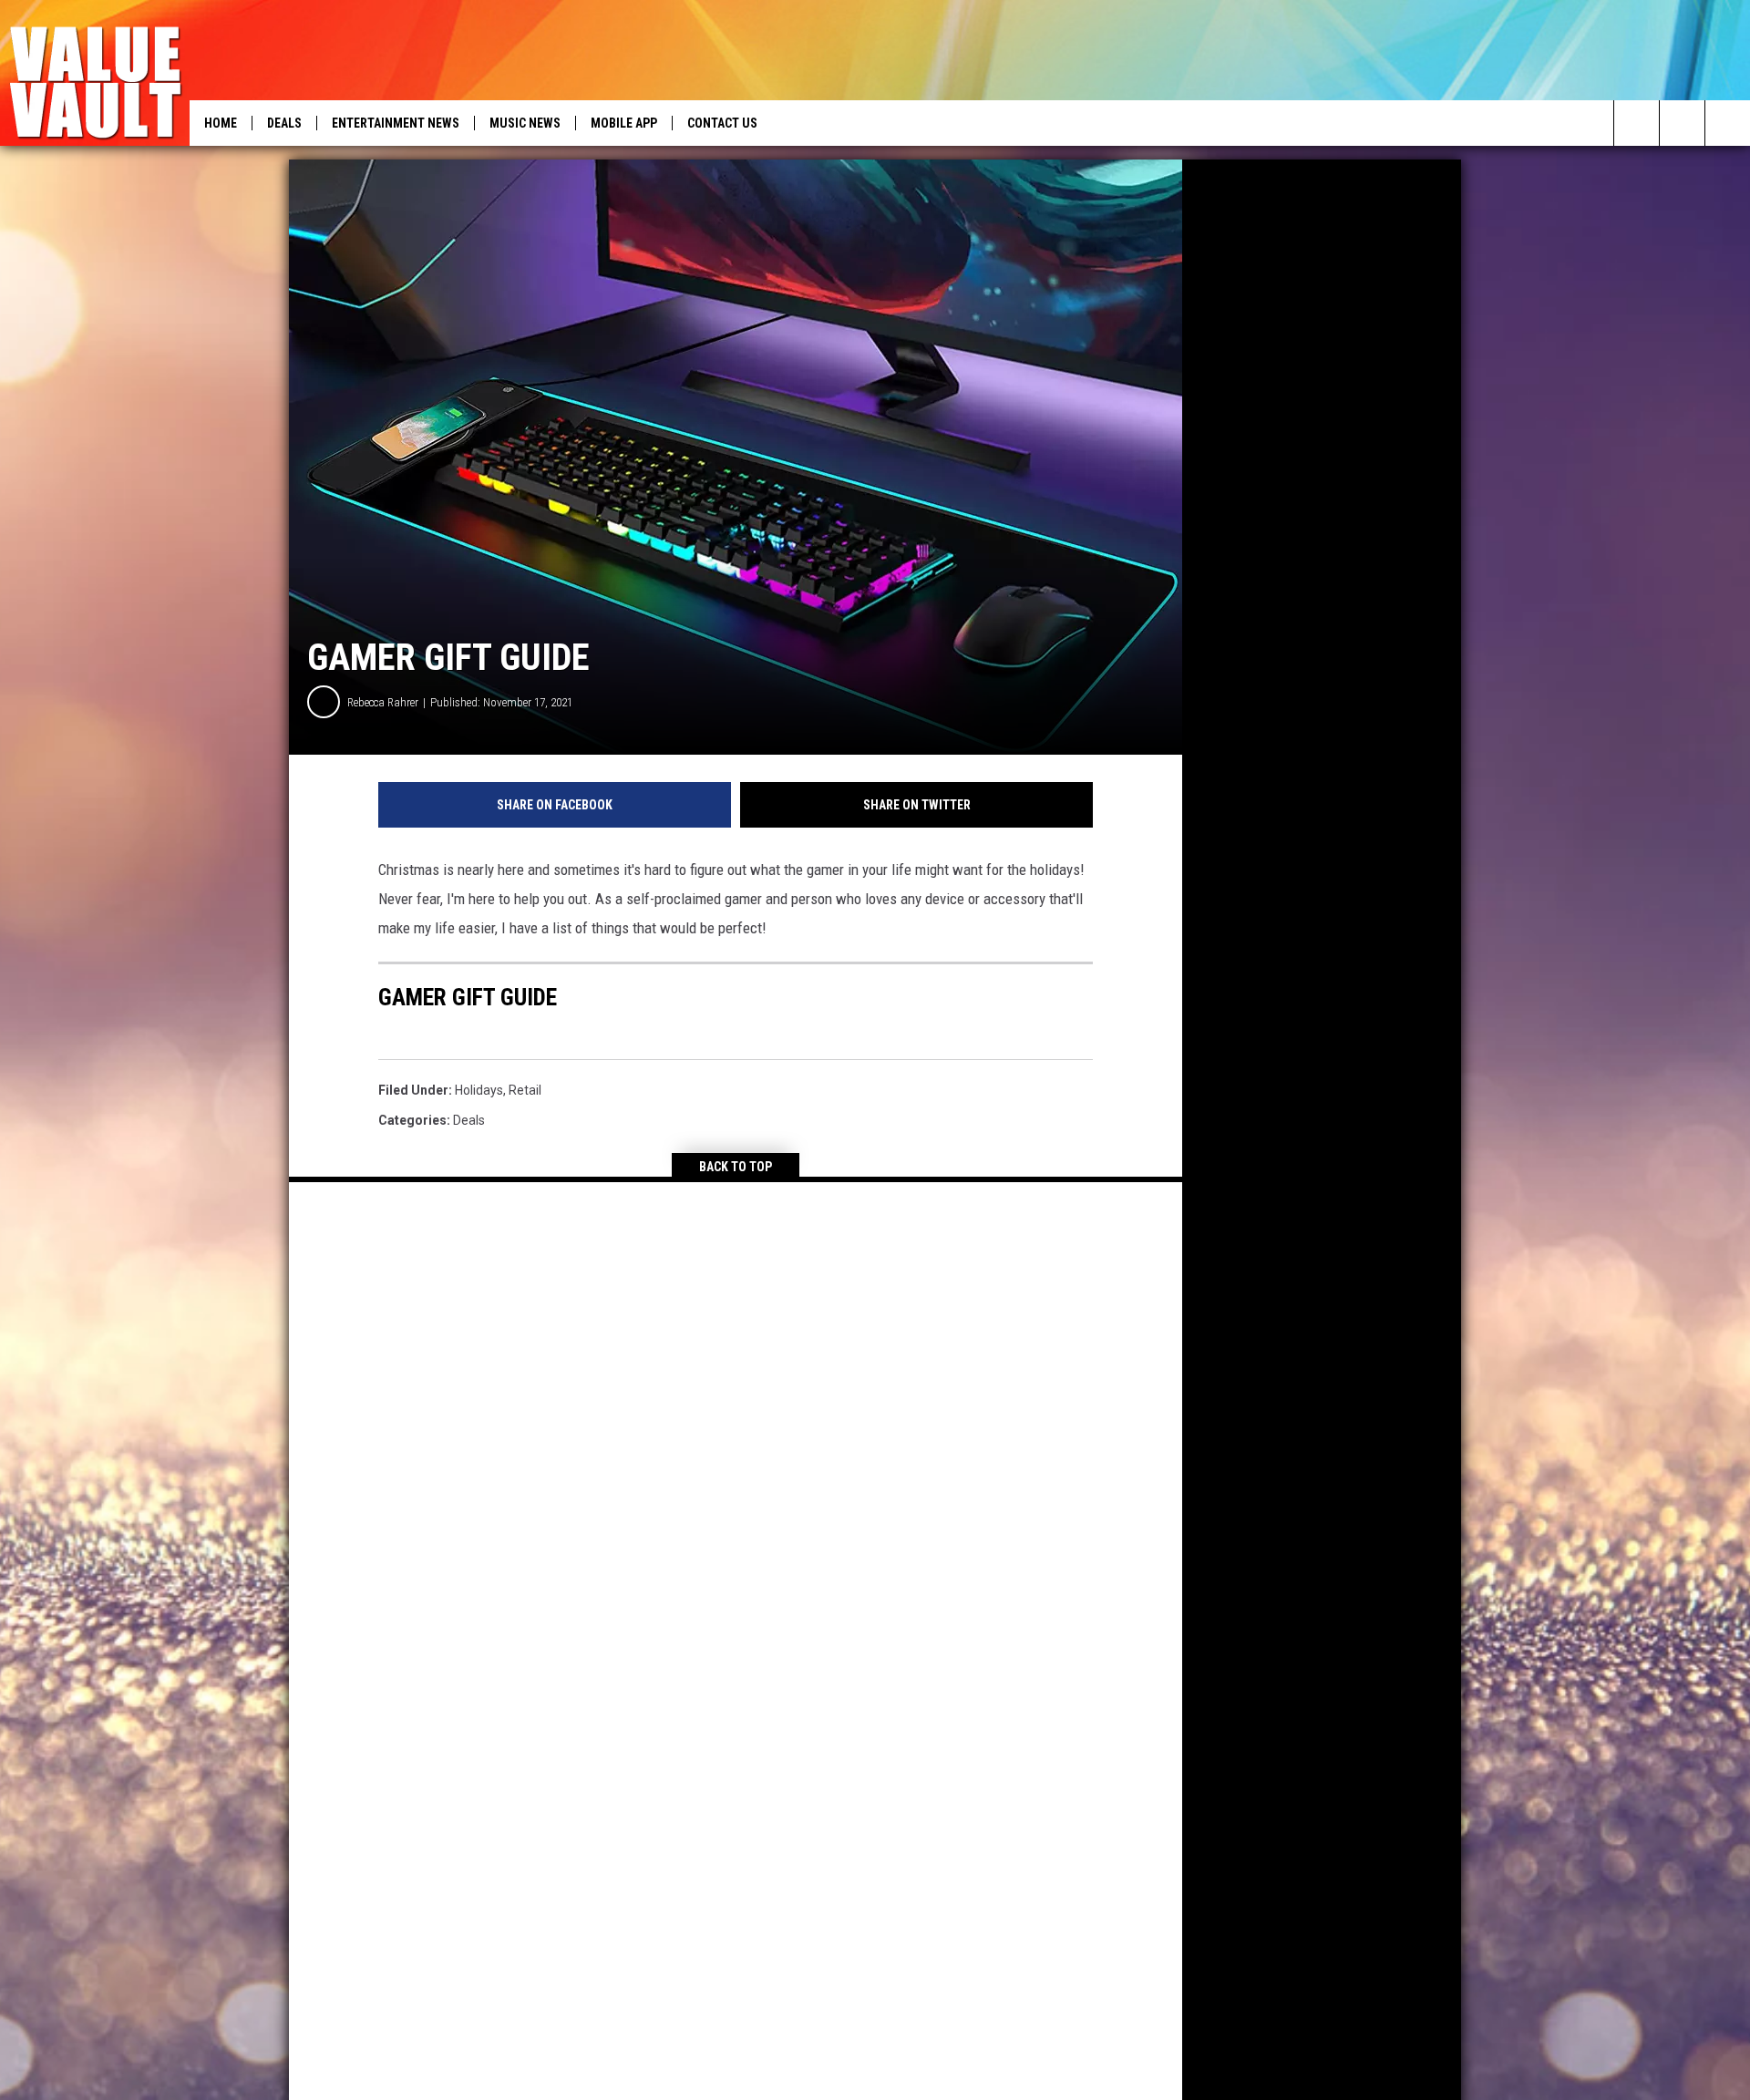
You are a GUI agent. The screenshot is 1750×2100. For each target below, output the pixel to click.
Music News (525, 123)
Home (221, 123)
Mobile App (624, 123)
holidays (479, 1090)
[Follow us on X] (1728, 123)
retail (525, 1090)
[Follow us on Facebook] (1682, 123)
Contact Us (722, 123)
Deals (284, 123)
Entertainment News (396, 123)
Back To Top (736, 1167)
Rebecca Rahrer (383, 702)
